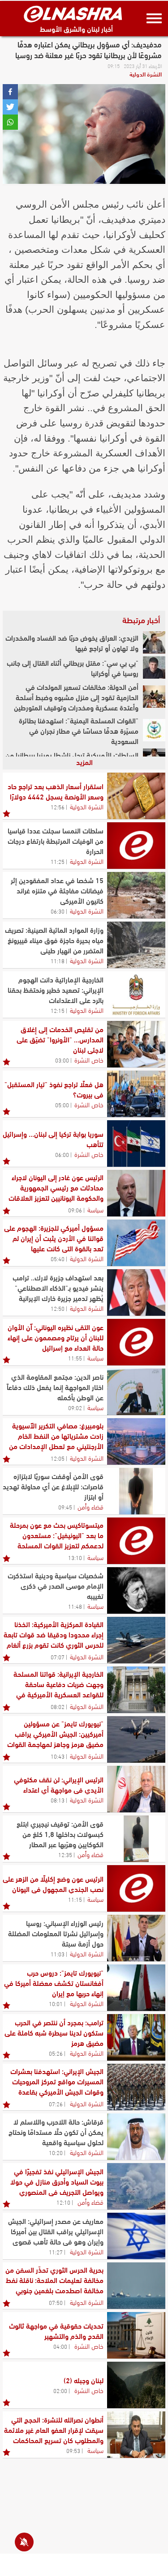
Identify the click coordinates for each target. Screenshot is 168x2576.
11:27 (56, 2252)
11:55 (75, 1358)
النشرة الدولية (146, 74)
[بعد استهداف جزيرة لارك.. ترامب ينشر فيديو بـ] (136, 1292)
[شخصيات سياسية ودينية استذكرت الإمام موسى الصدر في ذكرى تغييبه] (136, 1590)
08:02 (58, 1706)
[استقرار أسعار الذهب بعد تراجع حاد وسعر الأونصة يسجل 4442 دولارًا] (136, 796)
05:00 (62, 1105)
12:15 (58, 1010)
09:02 (75, 1407)
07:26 (56, 2104)
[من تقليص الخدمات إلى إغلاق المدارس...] (136, 1044)
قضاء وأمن (90, 1506)
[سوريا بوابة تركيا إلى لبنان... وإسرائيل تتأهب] (136, 1143)
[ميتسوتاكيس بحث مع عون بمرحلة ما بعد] (136, 1541)
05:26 (56, 2053)
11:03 (58, 1954)
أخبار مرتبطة (141, 620)
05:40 (58, 1258)
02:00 (60, 2390)
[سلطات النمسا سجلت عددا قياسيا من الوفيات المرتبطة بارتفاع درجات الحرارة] (136, 846)
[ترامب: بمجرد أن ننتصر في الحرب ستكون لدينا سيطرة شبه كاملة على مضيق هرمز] (136, 2037)
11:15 (75, 1899)
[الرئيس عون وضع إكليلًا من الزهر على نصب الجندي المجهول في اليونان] (136, 1888)
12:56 (58, 807)
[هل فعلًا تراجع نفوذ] (136, 1094)
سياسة (95, 1209)
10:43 (58, 1756)
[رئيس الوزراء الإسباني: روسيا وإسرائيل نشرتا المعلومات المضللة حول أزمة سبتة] (136, 1938)
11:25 (58, 861)
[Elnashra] (73, 14)
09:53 (73, 2450)
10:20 (56, 2152)
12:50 (58, 1308)
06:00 (62, 1154)
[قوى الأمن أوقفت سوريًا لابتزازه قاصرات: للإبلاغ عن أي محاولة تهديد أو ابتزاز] (136, 1491)
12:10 (63, 2202)
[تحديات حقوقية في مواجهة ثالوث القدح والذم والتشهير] (136, 2335)
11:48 (75, 1606)
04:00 (60, 2346)
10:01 (56, 2003)
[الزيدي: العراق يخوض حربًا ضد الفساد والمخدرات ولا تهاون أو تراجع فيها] (154, 642)
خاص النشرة (89, 1059)
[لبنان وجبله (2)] (136, 2385)
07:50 (56, 2302)
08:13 (58, 1800)
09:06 (75, 1210)
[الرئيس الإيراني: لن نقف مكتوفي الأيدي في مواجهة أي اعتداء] (136, 1789)
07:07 (58, 1657)
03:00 (62, 1060)
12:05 (58, 1458)
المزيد (84, 762)
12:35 (65, 1854)
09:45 (65, 1507)
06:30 (58, 911)
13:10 (75, 1557)
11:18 (58, 961)
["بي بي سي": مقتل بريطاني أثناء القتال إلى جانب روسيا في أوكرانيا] (154, 667)
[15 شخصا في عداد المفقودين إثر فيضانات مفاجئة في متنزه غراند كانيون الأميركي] (136, 895)
